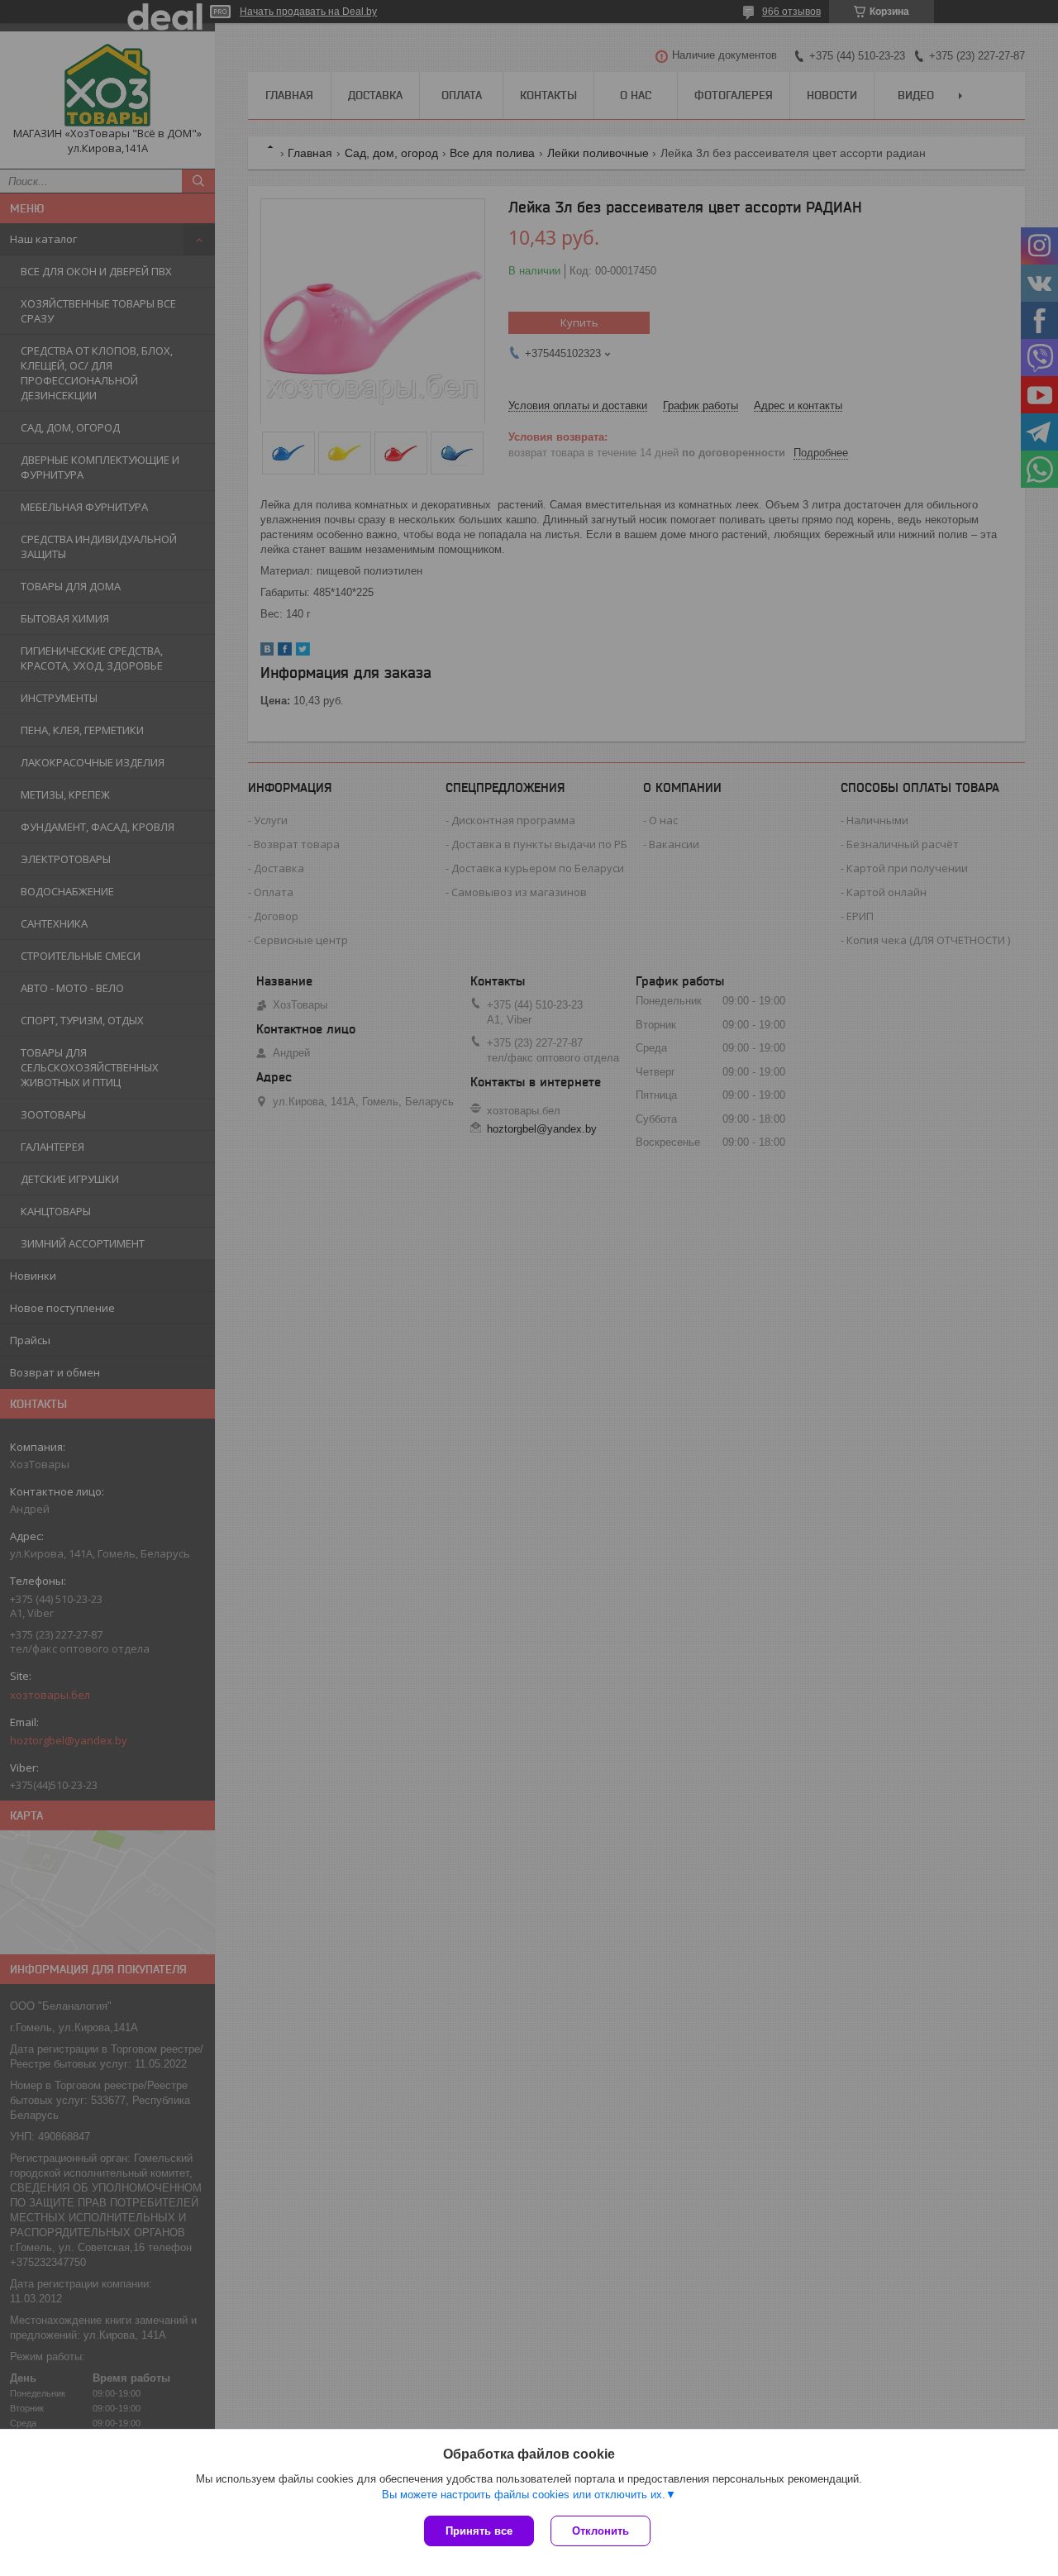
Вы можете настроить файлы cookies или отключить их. (524, 2495)
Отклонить (600, 2531)
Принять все (479, 2531)
